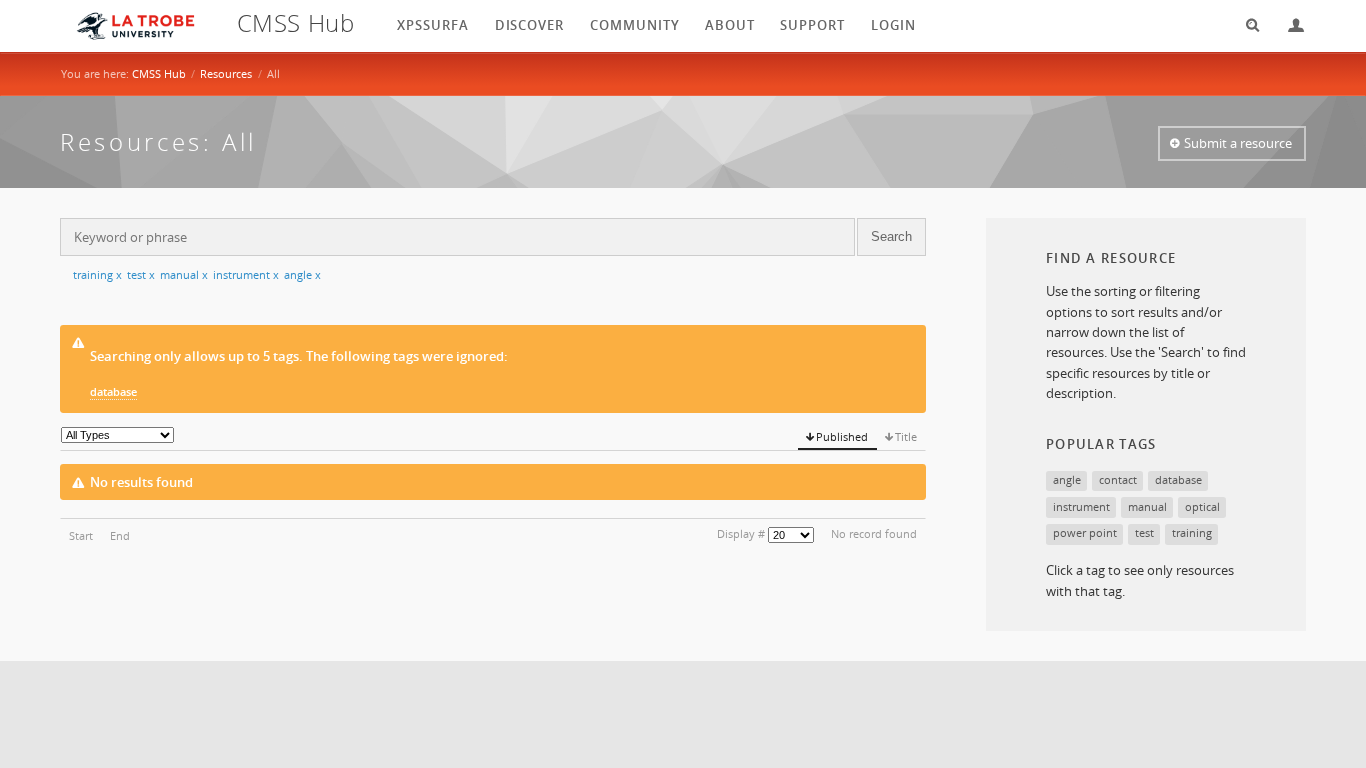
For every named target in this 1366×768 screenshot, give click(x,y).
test (141, 274)
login (893, 25)
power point (1085, 532)
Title (906, 436)
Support (812, 25)
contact (1118, 479)
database (113, 391)
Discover (530, 25)
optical (1202, 506)
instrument (246, 274)
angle (302, 274)
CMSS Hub (159, 73)
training (97, 274)
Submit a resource (1238, 143)
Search (1246, 25)
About (730, 25)
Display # (741, 533)
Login (1288, 25)
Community (635, 25)
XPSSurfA (433, 25)
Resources (226, 73)
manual (184, 274)
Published (842, 436)
